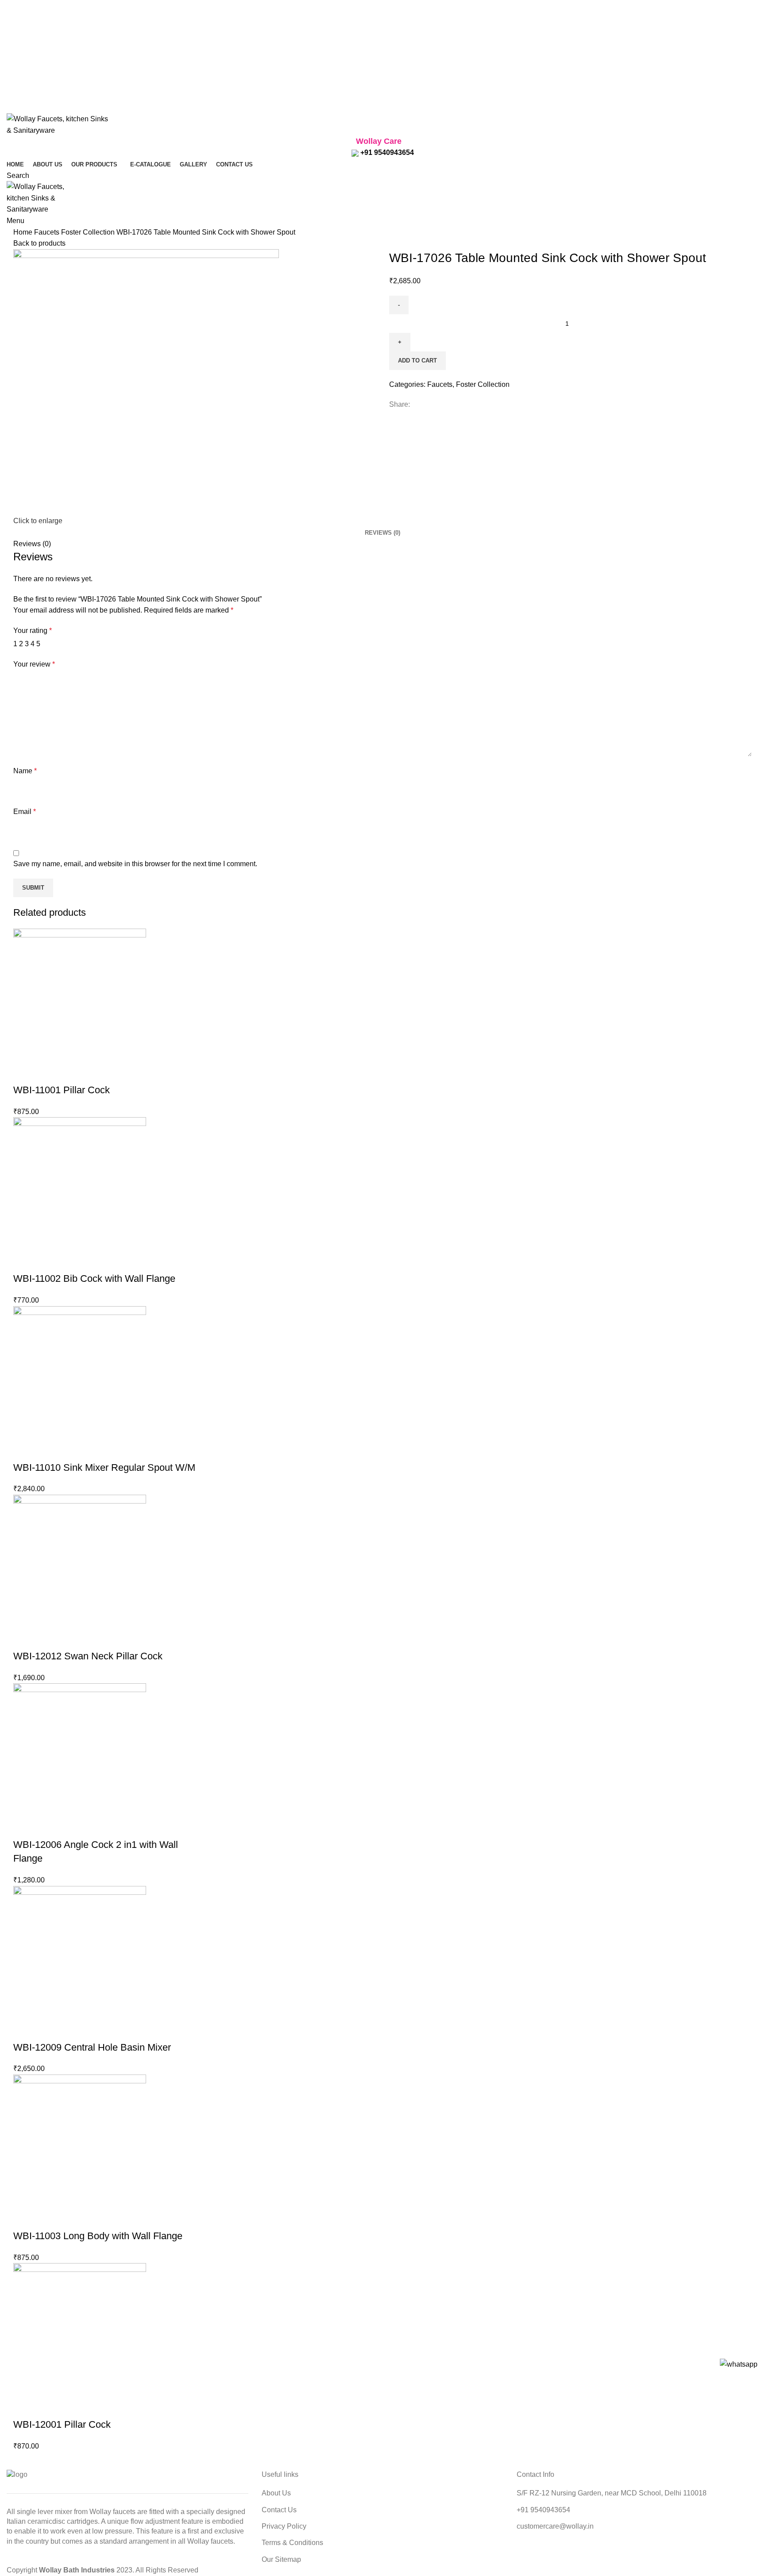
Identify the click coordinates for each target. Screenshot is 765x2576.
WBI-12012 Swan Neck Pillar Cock (88, 1656)
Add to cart (417, 361)
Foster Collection (89, 232)
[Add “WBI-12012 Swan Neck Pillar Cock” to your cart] (24, 1639)
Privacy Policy (284, 2526)
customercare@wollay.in (555, 2526)
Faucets (48, 232)
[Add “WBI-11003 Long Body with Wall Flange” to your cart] (24, 2218)
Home (24, 232)
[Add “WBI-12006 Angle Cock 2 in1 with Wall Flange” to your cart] (24, 1827)
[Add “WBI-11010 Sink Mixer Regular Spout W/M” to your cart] (24, 1450)
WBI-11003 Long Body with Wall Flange (98, 2236)
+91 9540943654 (386, 152)
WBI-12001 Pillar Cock (62, 2424)
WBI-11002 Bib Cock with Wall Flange (94, 1278)
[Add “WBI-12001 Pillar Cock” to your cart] (24, 2407)
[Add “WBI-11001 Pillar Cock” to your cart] (24, 1072)
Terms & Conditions (292, 2543)
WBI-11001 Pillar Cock (62, 1090)
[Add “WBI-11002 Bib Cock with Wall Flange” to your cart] (24, 1261)
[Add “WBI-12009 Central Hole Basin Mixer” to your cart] (24, 2030)
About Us (276, 2493)
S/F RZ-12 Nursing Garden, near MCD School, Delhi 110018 (612, 2493)
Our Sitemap (281, 2559)
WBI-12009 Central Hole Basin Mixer (92, 2047)
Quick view (48, 1072)
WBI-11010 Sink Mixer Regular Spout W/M (104, 1467)
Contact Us (279, 2510)
